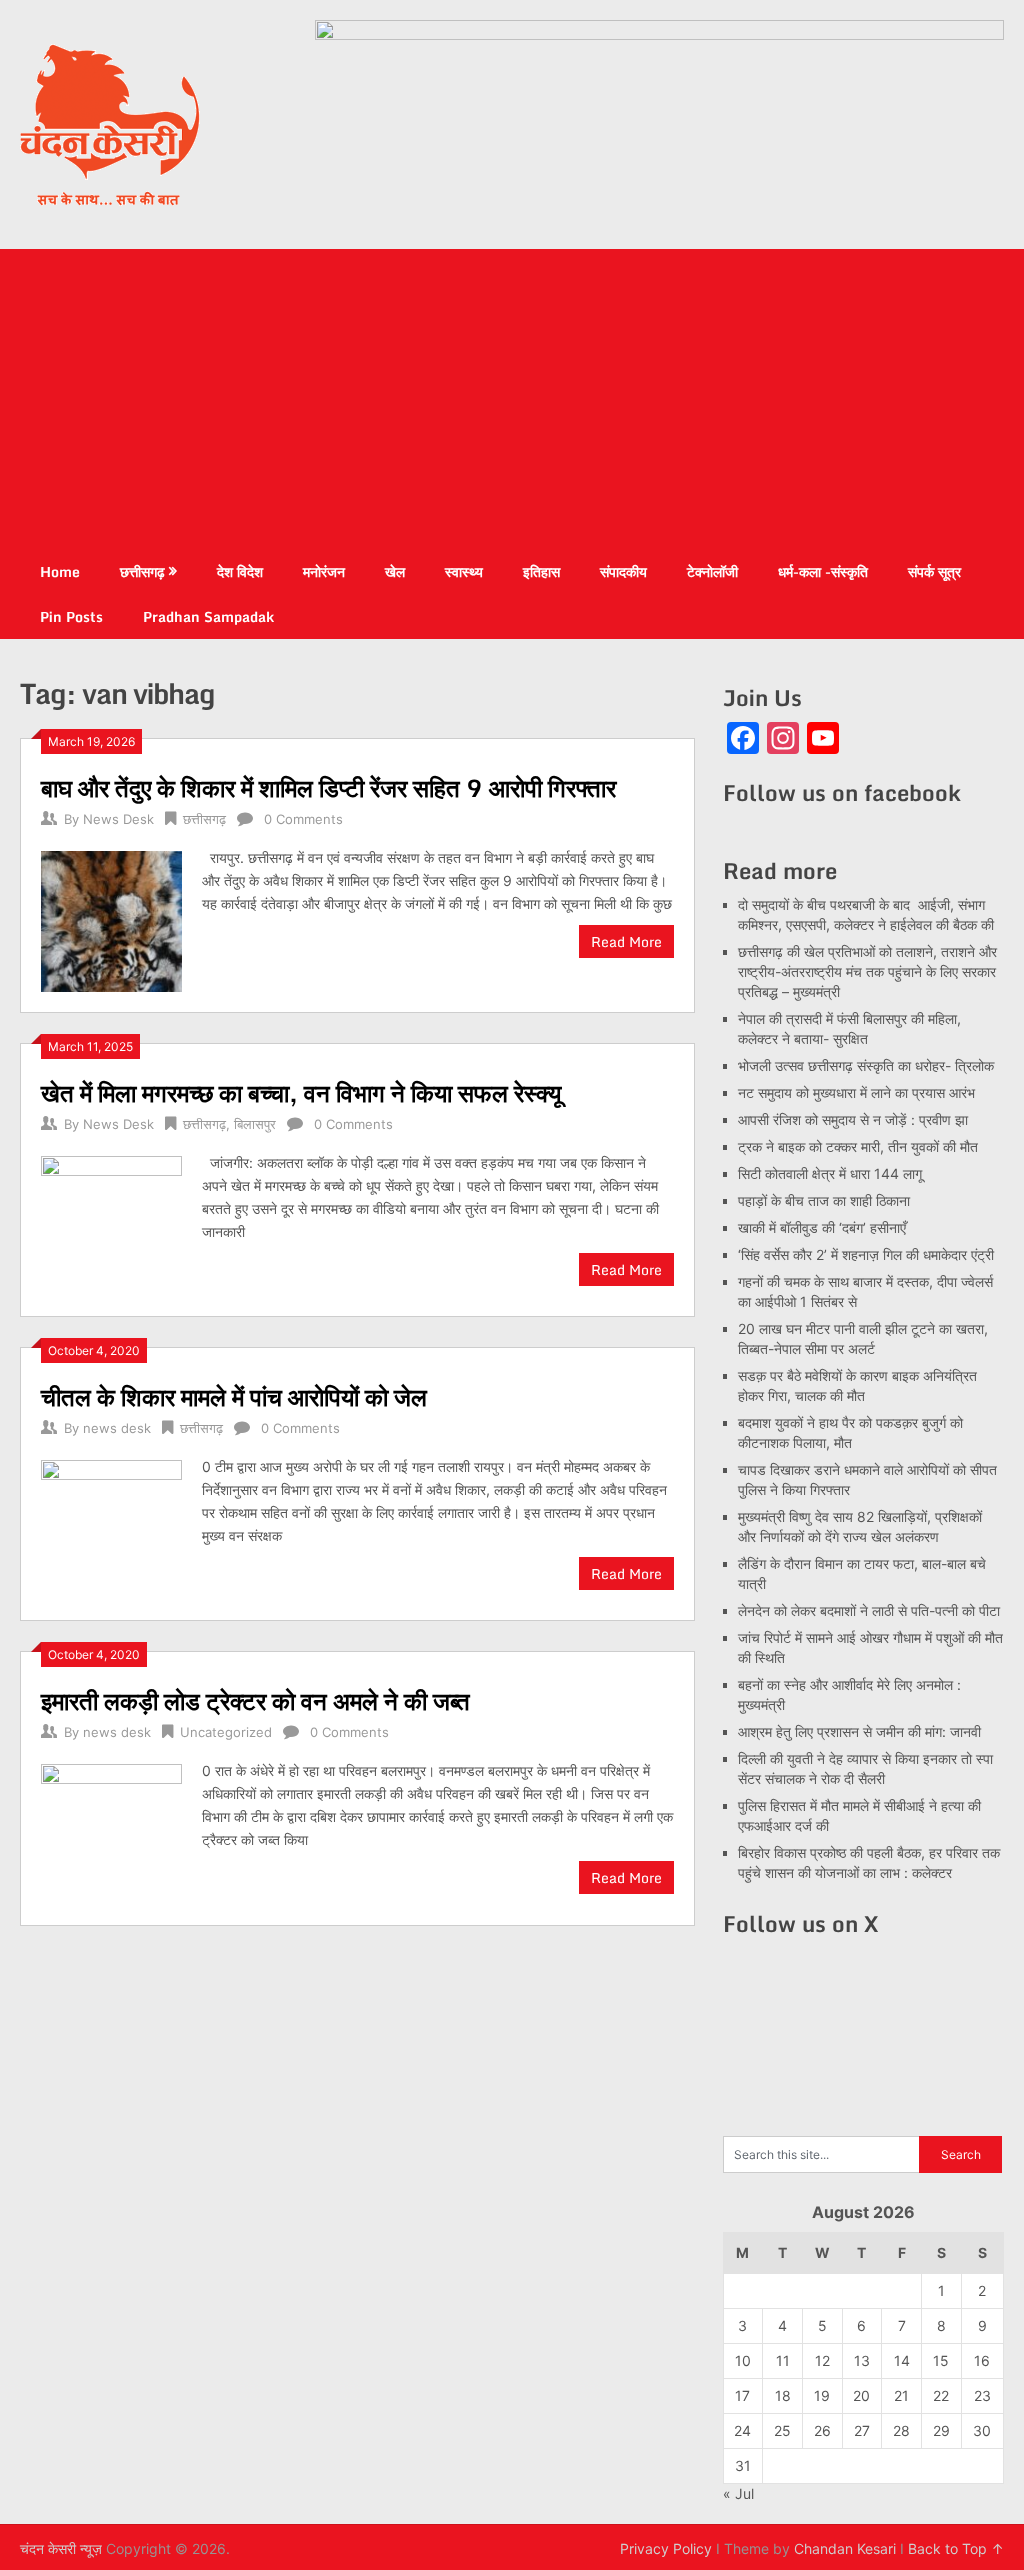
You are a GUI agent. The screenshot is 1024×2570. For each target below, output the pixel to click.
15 (941, 2360)
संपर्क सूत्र (934, 571)
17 (742, 2395)
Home (60, 571)
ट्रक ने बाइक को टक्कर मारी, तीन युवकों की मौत (858, 1146)
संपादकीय (623, 571)
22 (941, 2395)
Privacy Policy (666, 2548)
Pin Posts (71, 616)
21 (901, 2395)
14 (902, 2360)
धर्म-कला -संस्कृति (823, 571)
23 (982, 2395)
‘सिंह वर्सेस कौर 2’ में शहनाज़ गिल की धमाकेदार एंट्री (866, 1254)
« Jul (738, 2493)
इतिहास (541, 571)
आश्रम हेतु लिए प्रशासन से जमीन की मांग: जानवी (859, 1731)
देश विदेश (240, 571)
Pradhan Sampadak (208, 616)
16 (982, 2360)
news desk (117, 1428)
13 (862, 2360)
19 (822, 2395)
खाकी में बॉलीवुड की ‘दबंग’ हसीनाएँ (822, 1227)
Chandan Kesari (845, 2548)
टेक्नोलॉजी (712, 571)
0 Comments (303, 819)
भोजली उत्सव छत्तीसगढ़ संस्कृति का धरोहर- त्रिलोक (866, 1065)
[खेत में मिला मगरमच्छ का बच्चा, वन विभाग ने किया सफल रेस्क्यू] (111, 1223)
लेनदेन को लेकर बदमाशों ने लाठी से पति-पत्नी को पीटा (869, 1610)
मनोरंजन (324, 571)
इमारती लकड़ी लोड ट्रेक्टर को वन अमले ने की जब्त (255, 1700)
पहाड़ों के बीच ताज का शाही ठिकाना (824, 1200)
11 (783, 2360)
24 (742, 2430)
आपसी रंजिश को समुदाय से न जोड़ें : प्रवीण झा (853, 1119)
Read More (626, 941)
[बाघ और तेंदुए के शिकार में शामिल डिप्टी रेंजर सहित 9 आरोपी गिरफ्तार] (111, 918)
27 (862, 2430)
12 (822, 2360)
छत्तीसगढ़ (142, 571)
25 (782, 2430)
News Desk (118, 819)
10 (743, 2360)
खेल (395, 571)
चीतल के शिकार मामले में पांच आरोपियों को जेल (234, 1396)
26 (822, 2430)
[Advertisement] (512, 399)
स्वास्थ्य (464, 571)
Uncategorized (226, 1732)
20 (861, 2395)
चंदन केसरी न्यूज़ (61, 2548)
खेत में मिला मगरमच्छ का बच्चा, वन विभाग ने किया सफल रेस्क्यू (301, 1092)
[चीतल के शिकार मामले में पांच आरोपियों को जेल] (111, 1527)
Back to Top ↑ (956, 2548)
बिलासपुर (255, 1124)
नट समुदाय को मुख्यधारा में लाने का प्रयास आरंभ (856, 1092)
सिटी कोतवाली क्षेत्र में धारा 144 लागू (830, 1173)
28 (901, 2430)
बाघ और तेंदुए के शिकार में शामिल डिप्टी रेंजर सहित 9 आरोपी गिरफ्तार (328, 787)
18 (783, 2395)
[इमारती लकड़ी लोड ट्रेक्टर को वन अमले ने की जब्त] (111, 1831)
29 (941, 2430)
